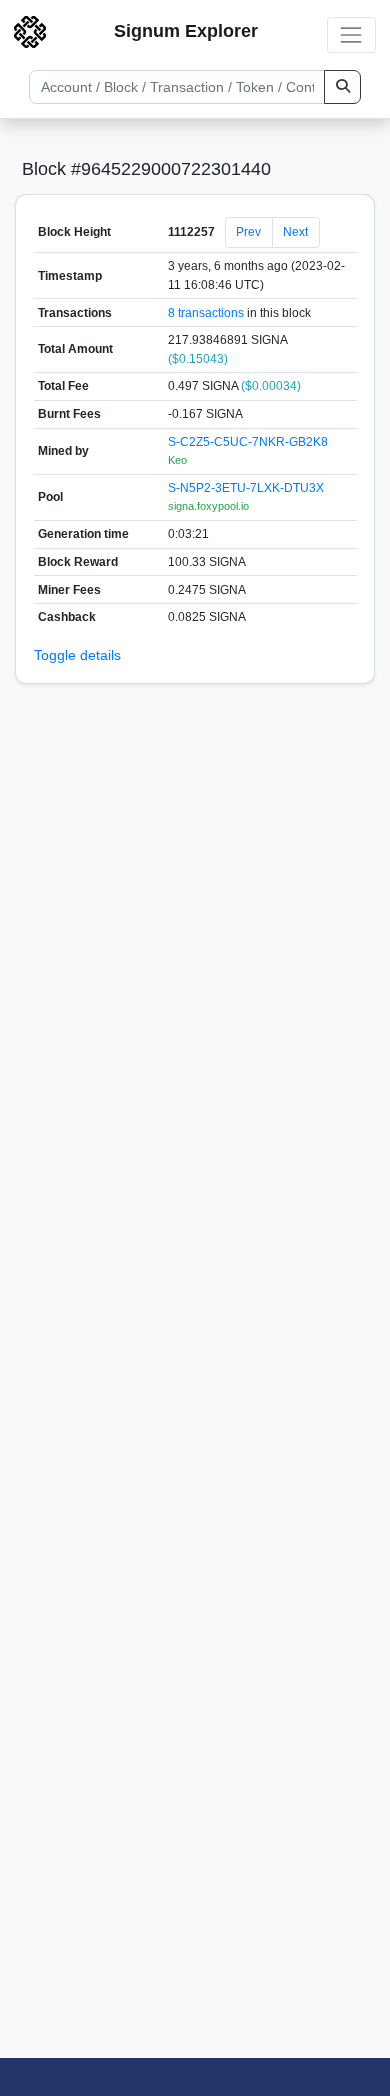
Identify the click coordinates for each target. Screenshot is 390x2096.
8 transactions (206, 313)
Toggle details (77, 655)
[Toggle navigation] (351, 34)
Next (295, 232)
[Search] (342, 87)
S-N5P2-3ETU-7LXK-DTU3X (246, 488)
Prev (248, 232)
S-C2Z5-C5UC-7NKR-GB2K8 (248, 442)
